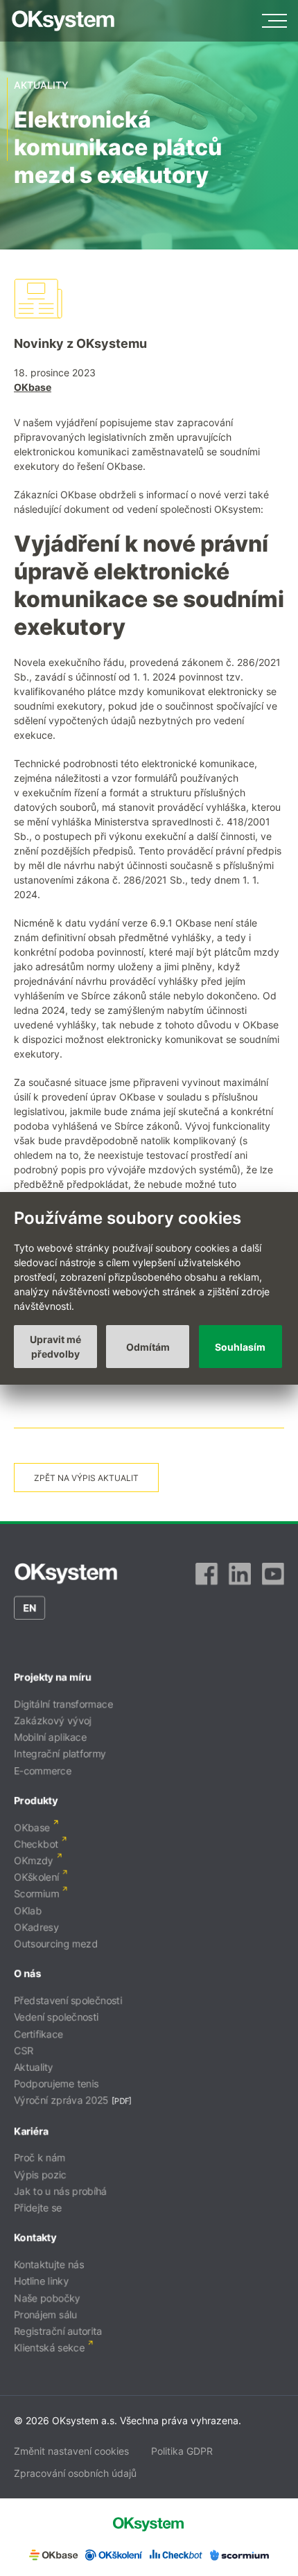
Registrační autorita (58, 2331)
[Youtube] (273, 1574)
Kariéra (31, 2131)
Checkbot (36, 1844)
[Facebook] (207, 1574)
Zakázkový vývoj (53, 1720)
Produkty (36, 1800)
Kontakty (35, 2237)
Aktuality (34, 2067)
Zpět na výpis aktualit (86, 1478)
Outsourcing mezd (56, 1944)
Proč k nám (40, 2158)
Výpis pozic (40, 2174)
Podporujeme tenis (56, 2084)
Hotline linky (41, 2281)
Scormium (36, 1894)
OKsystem (63, 21)
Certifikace (38, 2034)
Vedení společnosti (56, 2017)
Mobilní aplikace (50, 1737)
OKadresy (36, 1927)
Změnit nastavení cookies (71, 2451)
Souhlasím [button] (240, 1347)
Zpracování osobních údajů (75, 2473)
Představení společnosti (68, 2000)
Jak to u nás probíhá (60, 2191)
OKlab (28, 1910)
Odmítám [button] (148, 1347)
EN (29, 1607)
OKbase (33, 387)
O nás (27, 1973)
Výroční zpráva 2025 (61, 2100)
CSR (24, 2050)
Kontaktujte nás (49, 2264)
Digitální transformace (63, 1704)
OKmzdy (34, 1860)
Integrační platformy (60, 1754)
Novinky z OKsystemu (80, 343)
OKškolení (36, 1877)
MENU (274, 21)
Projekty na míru (53, 1677)
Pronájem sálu (45, 2314)
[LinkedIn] (240, 1574)
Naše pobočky (47, 2298)
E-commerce (43, 1770)
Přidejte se (38, 2208)
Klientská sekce (49, 2348)
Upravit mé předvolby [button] (55, 1347)
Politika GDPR (182, 2451)
